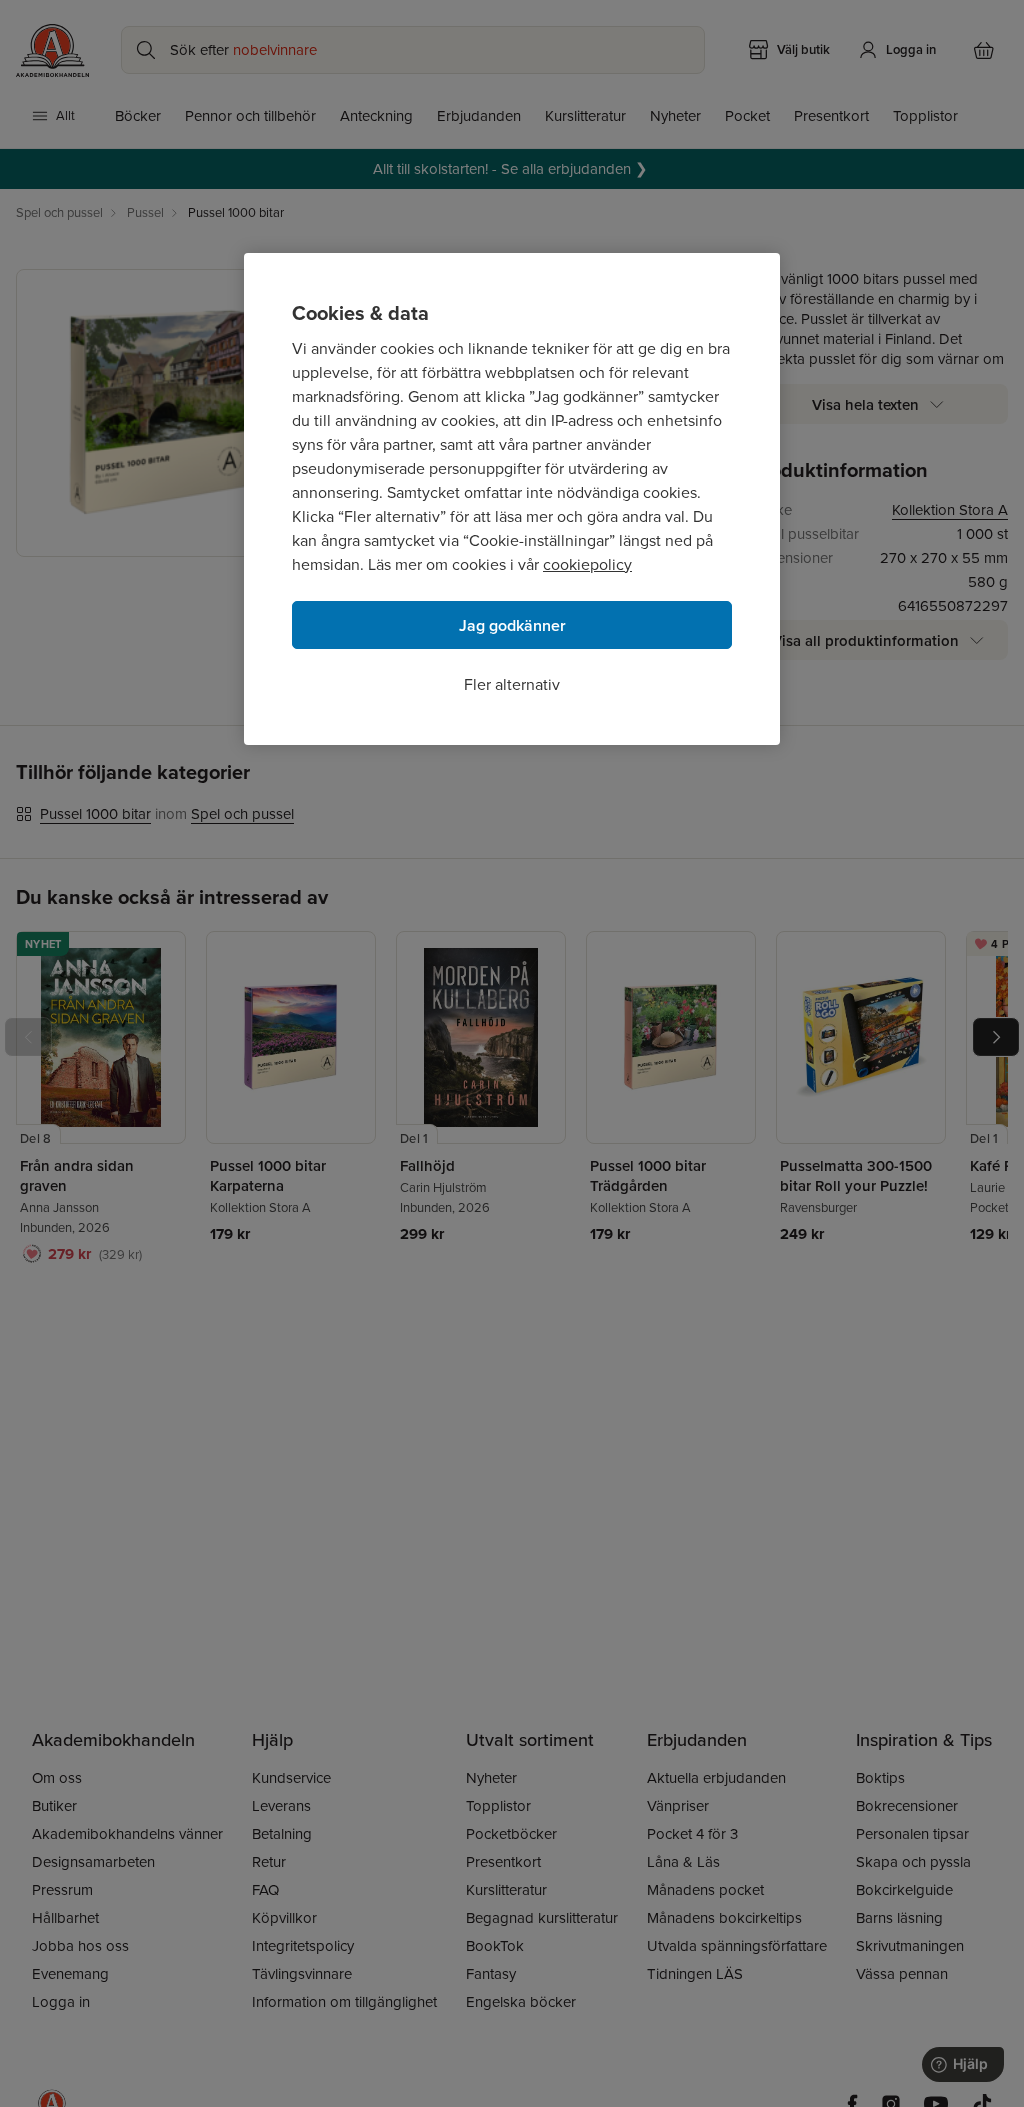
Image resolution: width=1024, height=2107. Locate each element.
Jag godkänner (512, 625)
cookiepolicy (587, 564)
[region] (512, 499)
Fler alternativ (512, 684)
